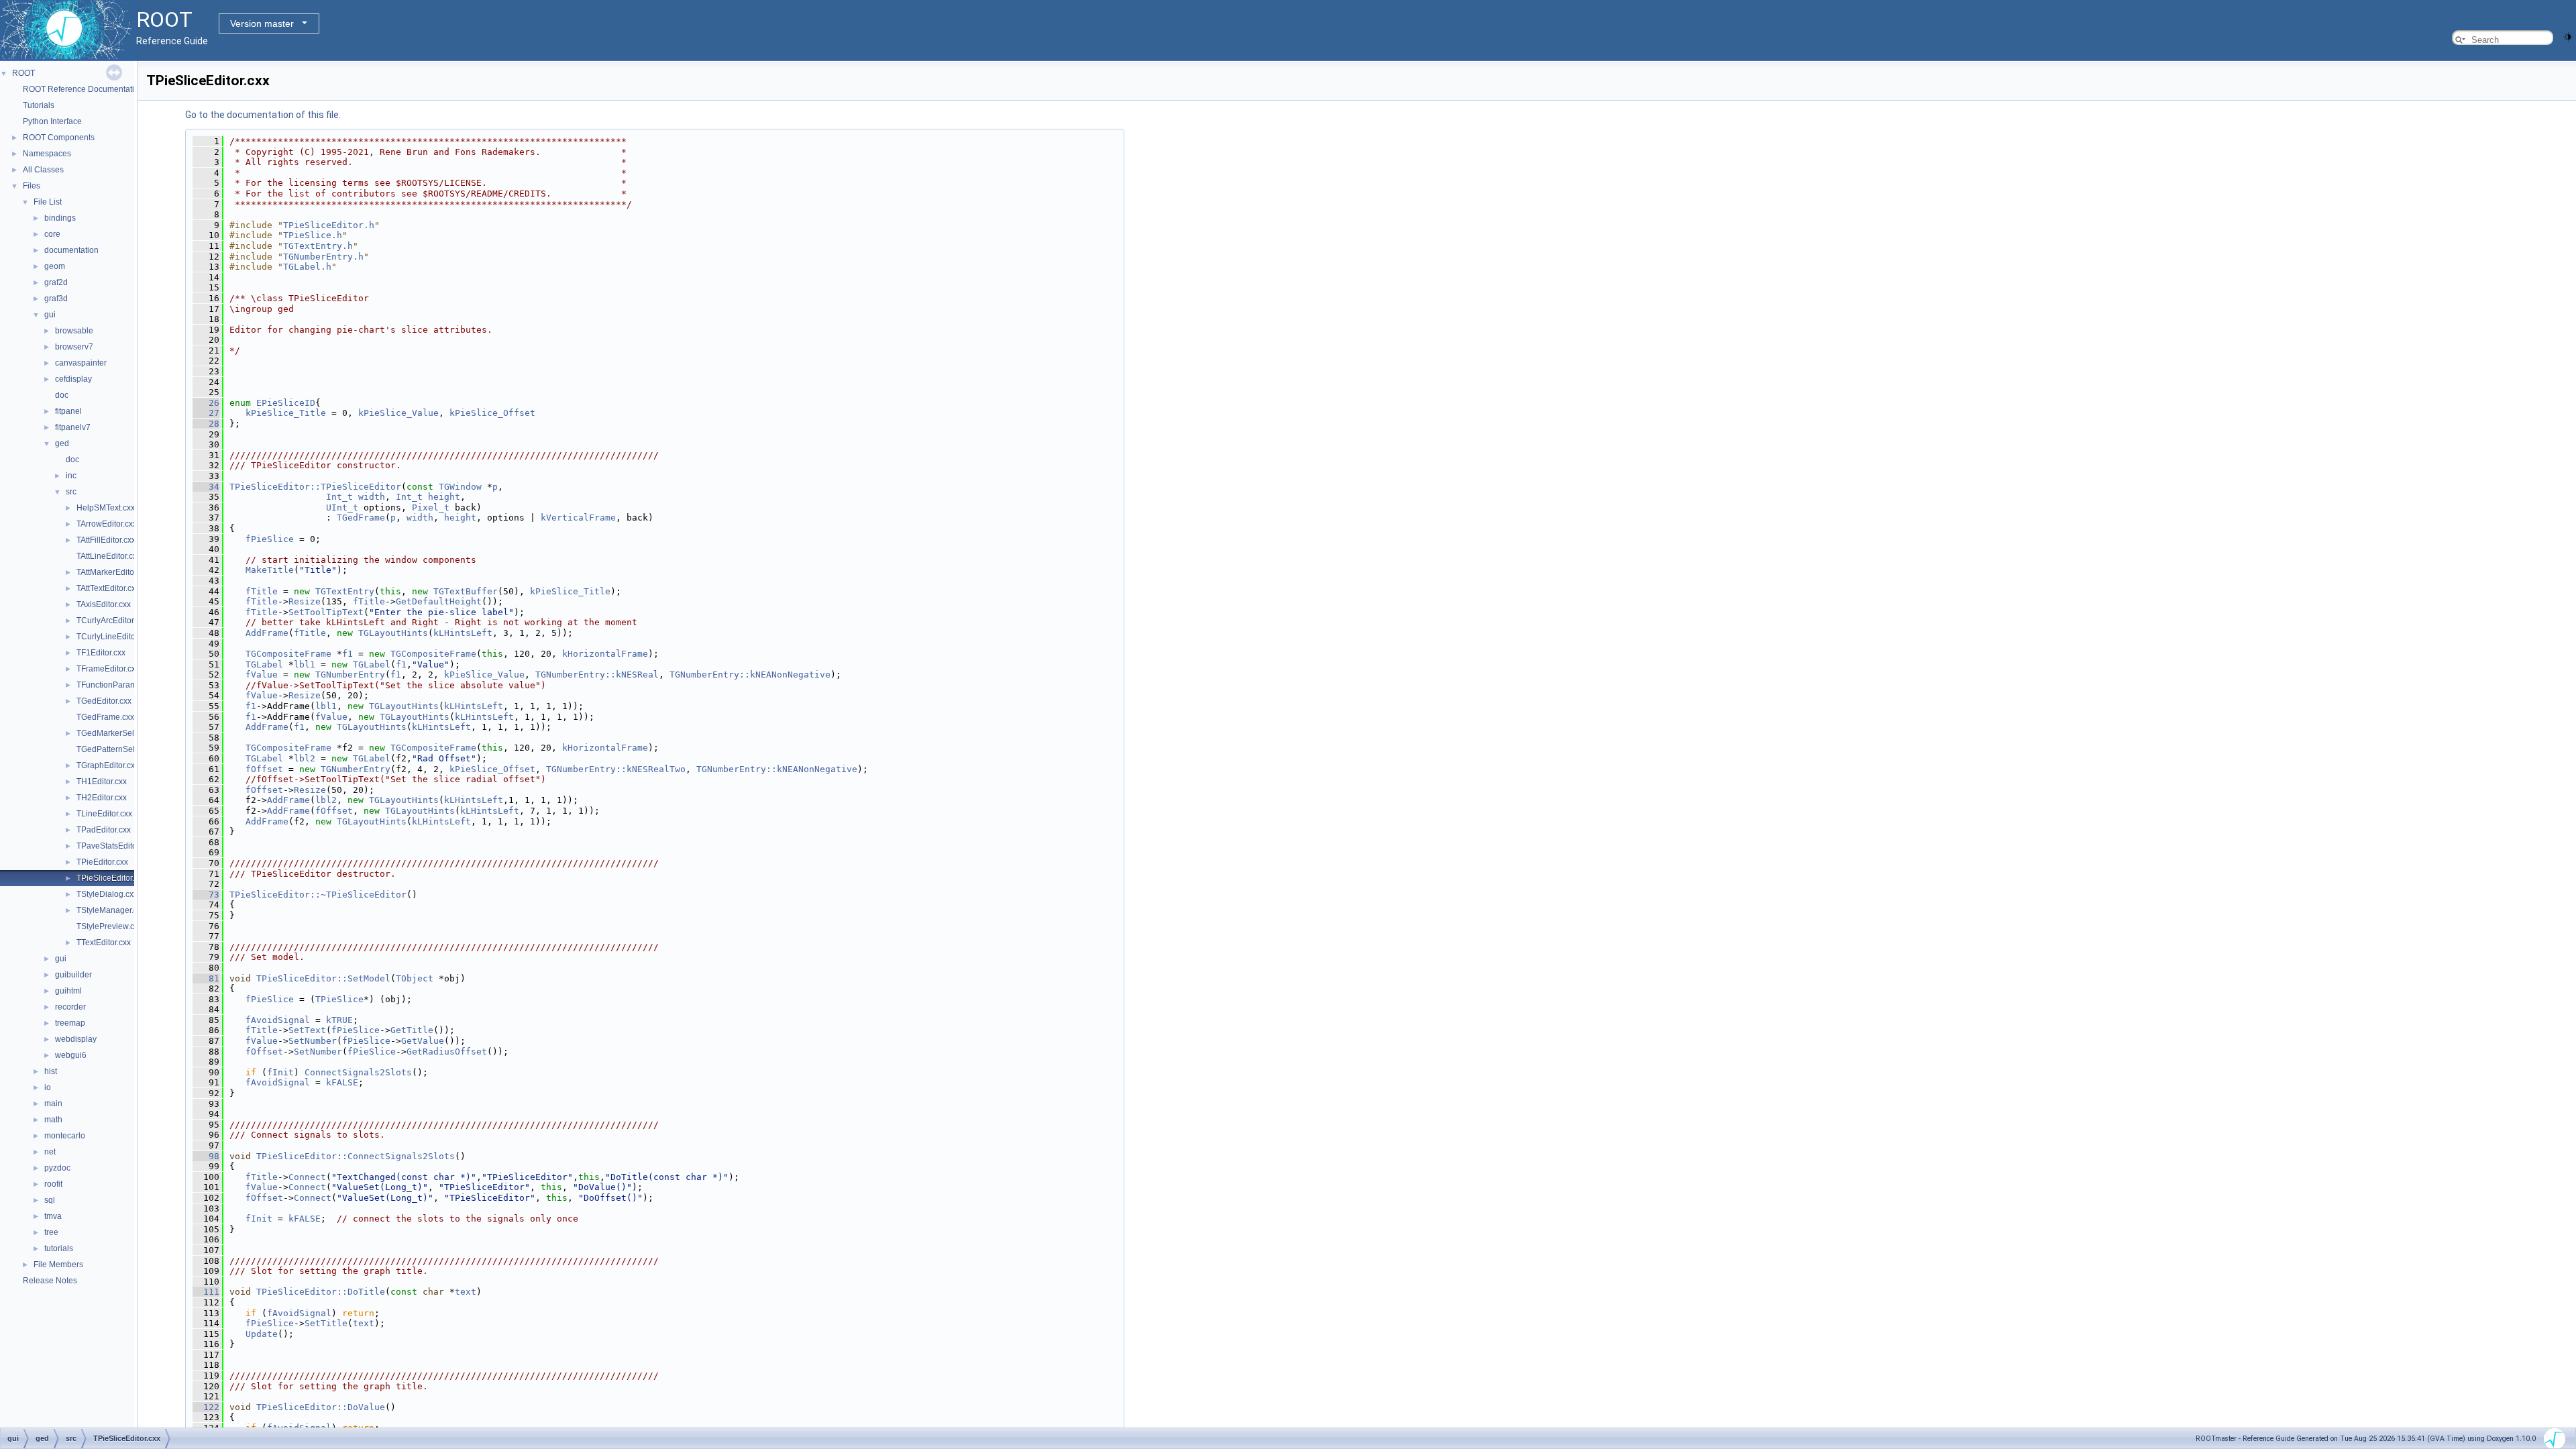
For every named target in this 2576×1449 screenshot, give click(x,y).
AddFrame (267, 633)
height (444, 497)
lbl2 (305, 758)
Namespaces (47, 154)
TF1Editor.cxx (101, 653)
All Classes (43, 170)
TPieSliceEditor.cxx (111, 878)
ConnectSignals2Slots (358, 1072)
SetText (307, 1030)
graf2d (56, 282)
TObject (415, 978)
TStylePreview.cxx (109, 926)
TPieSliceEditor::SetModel (323, 978)
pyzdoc (57, 1168)
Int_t (339, 497)
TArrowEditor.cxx (107, 524)
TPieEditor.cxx (102, 862)
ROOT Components (59, 138)
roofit (53, 1184)
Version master (262, 23)
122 (206, 1407)
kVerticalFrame (578, 518)
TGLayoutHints (393, 633)
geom (55, 266)
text (466, 1292)
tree (51, 1232)
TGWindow (460, 487)
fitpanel (68, 411)
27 (206, 413)
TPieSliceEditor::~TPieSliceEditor (318, 895)
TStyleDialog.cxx (107, 894)
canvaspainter (81, 363)
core (52, 234)
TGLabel (264, 664)
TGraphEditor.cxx (108, 765)
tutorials (59, 1248)
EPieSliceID (286, 403)
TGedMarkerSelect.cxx (118, 733)
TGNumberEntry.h (323, 257)
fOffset (264, 769)
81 (206, 978)
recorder (70, 1007)
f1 (347, 654)
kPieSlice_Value (398, 413)
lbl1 (305, 664)
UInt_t (342, 507)
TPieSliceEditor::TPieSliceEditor (315, 487)
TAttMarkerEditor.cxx (113, 572)
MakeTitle (270, 570)
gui (50, 315)
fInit (280, 1072)
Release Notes (50, 1281)
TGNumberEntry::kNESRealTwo (616, 769)
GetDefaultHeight (439, 601)
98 (206, 1156)
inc (71, 476)
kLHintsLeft (463, 633)
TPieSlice (339, 999)
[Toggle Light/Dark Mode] (2568, 36)
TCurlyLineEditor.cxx (114, 637)
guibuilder (73, 975)
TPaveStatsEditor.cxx (115, 846)
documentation (71, 250)
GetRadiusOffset (447, 1052)
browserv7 (74, 347)
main (53, 1104)
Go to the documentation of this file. (263, 115)
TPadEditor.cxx (104, 830)
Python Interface (52, 121)
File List (48, 202)
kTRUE (339, 1020)
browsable (74, 331)
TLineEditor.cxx (104, 814)
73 (206, 895)
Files (32, 186)
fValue (262, 675)
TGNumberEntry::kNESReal (597, 675)
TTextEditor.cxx (104, 943)
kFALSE (342, 1082)
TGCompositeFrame (288, 654)
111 (206, 1292)
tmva (53, 1216)
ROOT (23, 73)
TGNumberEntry (350, 675)
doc (62, 395)
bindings (60, 218)
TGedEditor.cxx (104, 701)
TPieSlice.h (313, 235)
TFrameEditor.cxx (108, 669)
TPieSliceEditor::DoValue (321, 1407)
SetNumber (313, 1041)
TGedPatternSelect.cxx (118, 749)
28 (206, 424)
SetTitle (326, 1323)
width (372, 497)
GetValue (423, 1041)
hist (51, 1071)
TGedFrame (361, 518)
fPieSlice (270, 539)
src (71, 492)
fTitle (262, 591)
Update (262, 1334)
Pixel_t (431, 507)
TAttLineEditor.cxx (109, 556)
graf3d (56, 299)
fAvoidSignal (278, 1020)
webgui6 (71, 1055)
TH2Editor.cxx (102, 798)
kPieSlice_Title (286, 413)
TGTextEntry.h (318, 246)
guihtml (68, 991)
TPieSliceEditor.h (329, 225)
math (53, 1120)
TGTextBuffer (466, 591)
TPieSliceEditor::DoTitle (321, 1292)
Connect (307, 1177)
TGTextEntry (345, 591)
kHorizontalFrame (605, 654)
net (50, 1152)
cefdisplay (73, 379)
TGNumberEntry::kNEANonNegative (750, 675)
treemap (70, 1023)
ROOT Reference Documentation (83, 89)
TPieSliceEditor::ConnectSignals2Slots (356, 1156)
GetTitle (412, 1030)
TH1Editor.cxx (102, 782)
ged (62, 443)
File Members (58, 1265)
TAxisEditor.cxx (104, 604)
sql (50, 1200)
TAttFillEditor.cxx (106, 540)
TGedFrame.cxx (105, 717)
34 (206, 487)
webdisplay (76, 1039)
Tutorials (39, 105)
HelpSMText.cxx (106, 508)
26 (206, 403)
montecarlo (65, 1136)
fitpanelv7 (73, 427)
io (48, 1087)
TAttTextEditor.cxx (108, 588)
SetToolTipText (326, 612)
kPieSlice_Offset (492, 413)
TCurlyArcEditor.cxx (112, 621)
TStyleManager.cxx (111, 910)
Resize (305, 601)
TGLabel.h (307, 267)
